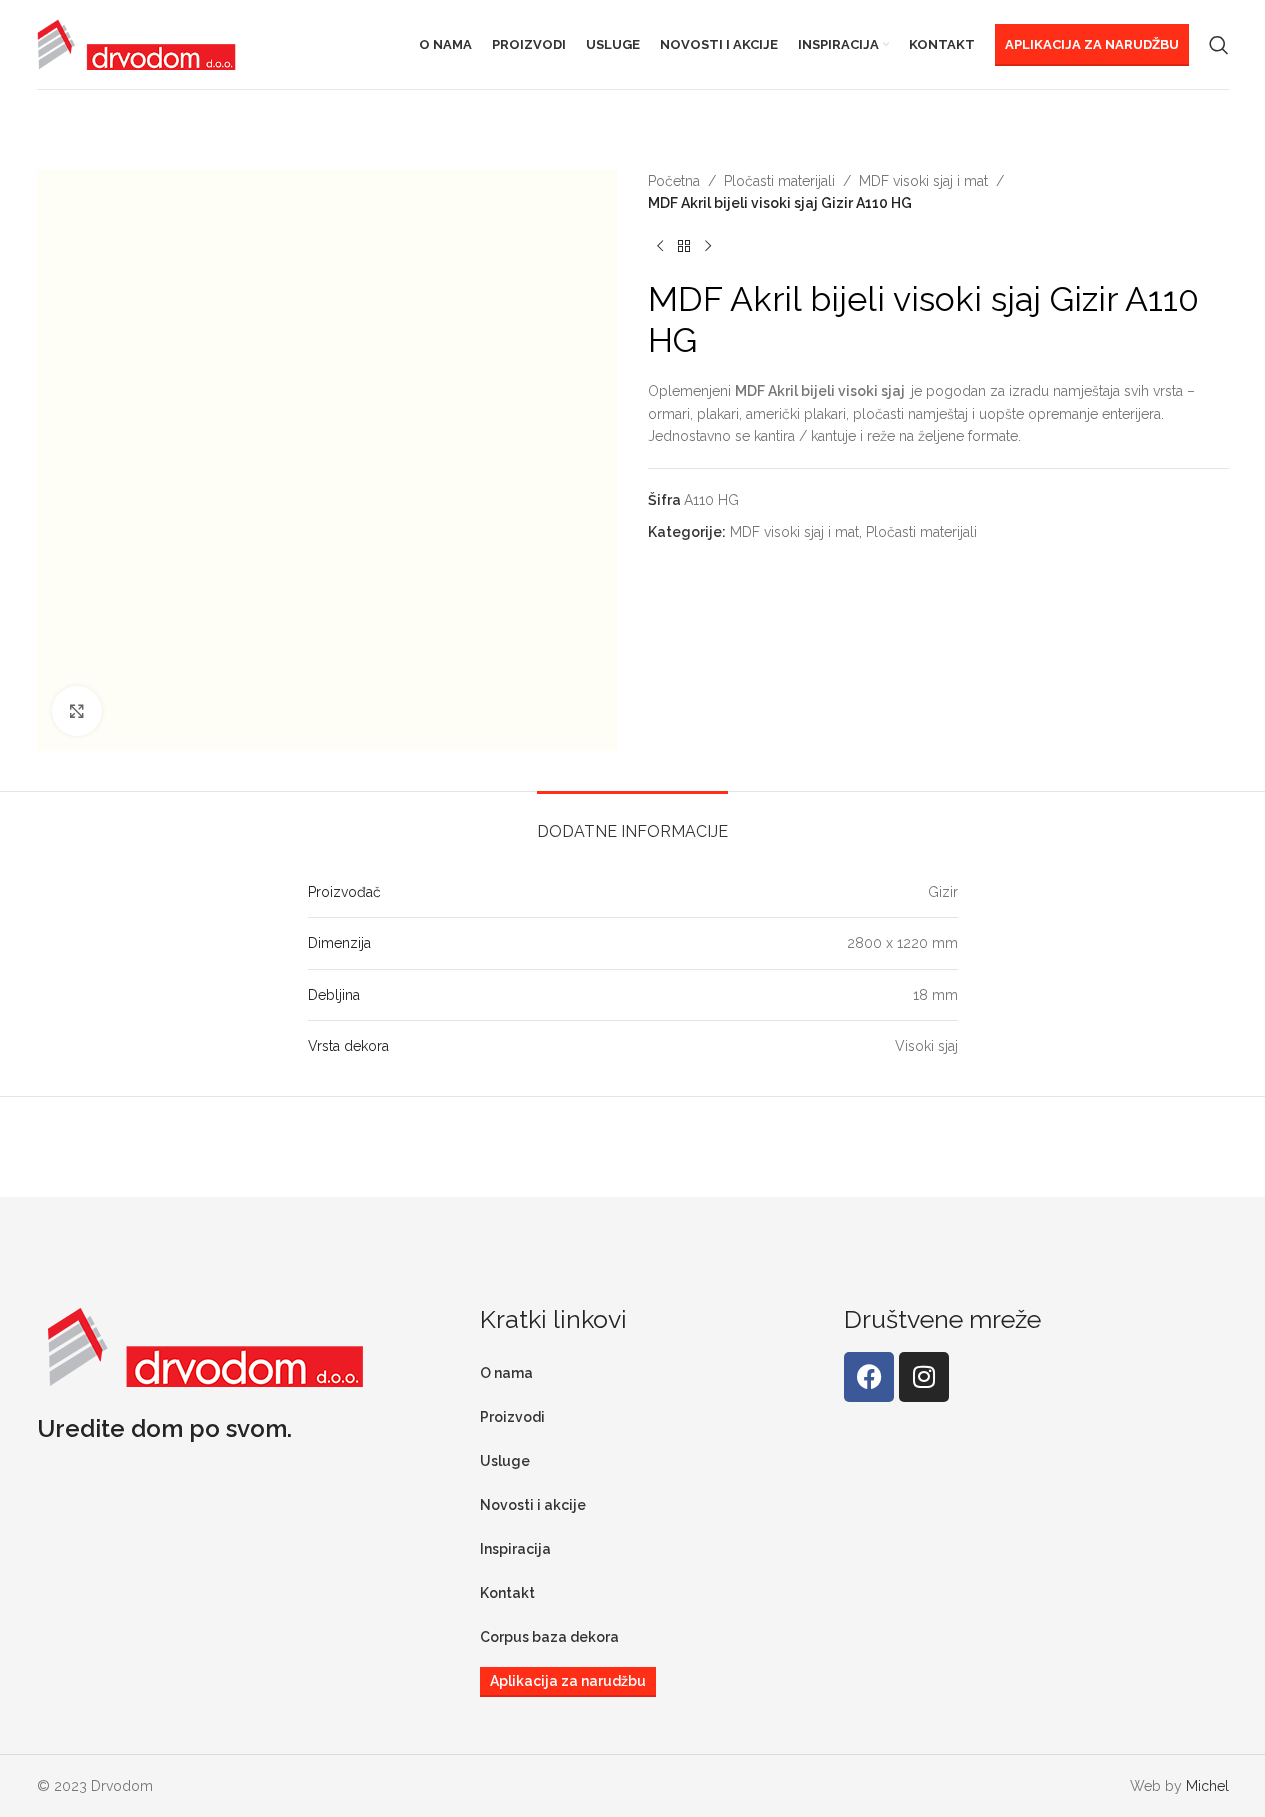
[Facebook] (869, 1377)
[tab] (632, 821)
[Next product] (708, 247)
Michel (1207, 1786)
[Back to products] (684, 247)
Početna (674, 181)
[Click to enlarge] (77, 711)
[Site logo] (137, 43)
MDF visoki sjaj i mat (923, 181)
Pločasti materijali (779, 181)
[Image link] (205, 1345)
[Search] (1219, 45)
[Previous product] (660, 247)
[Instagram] (924, 1377)
